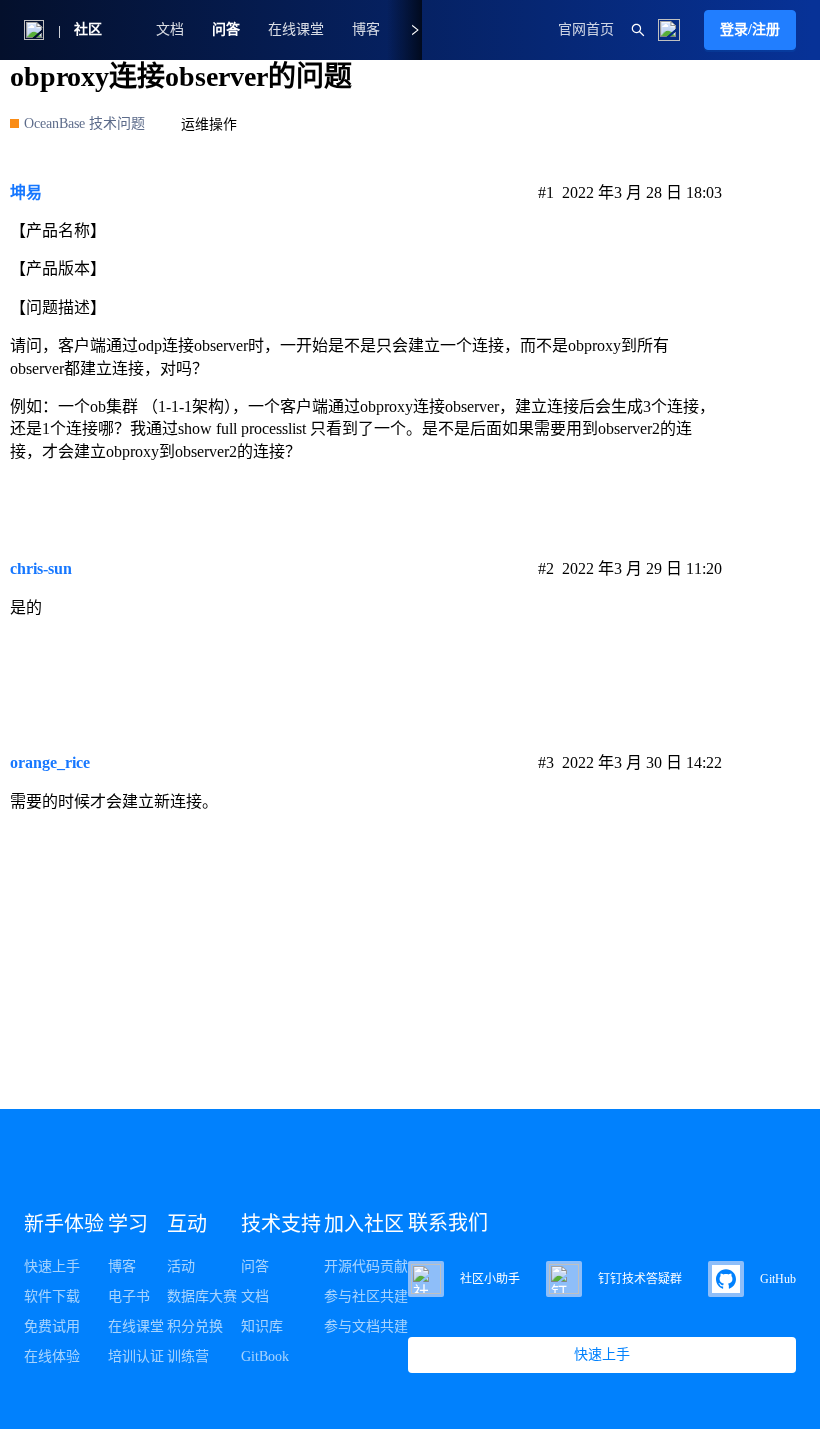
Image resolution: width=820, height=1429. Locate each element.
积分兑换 (195, 1326)
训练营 (188, 1356)
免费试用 (52, 1326)
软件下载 (52, 1296)
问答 (226, 29)
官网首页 (586, 29)
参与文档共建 (366, 1326)
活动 (181, 1266)
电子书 (129, 1296)
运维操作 (209, 124)
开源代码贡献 (366, 1266)
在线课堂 (296, 29)
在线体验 (52, 1356)
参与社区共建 (366, 1296)
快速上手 (52, 1266)
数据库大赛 (202, 1296)
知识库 (262, 1326)
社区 (88, 29)
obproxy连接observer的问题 (181, 76)
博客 (122, 1266)
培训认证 (136, 1356)
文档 (170, 29)
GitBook (265, 1356)
